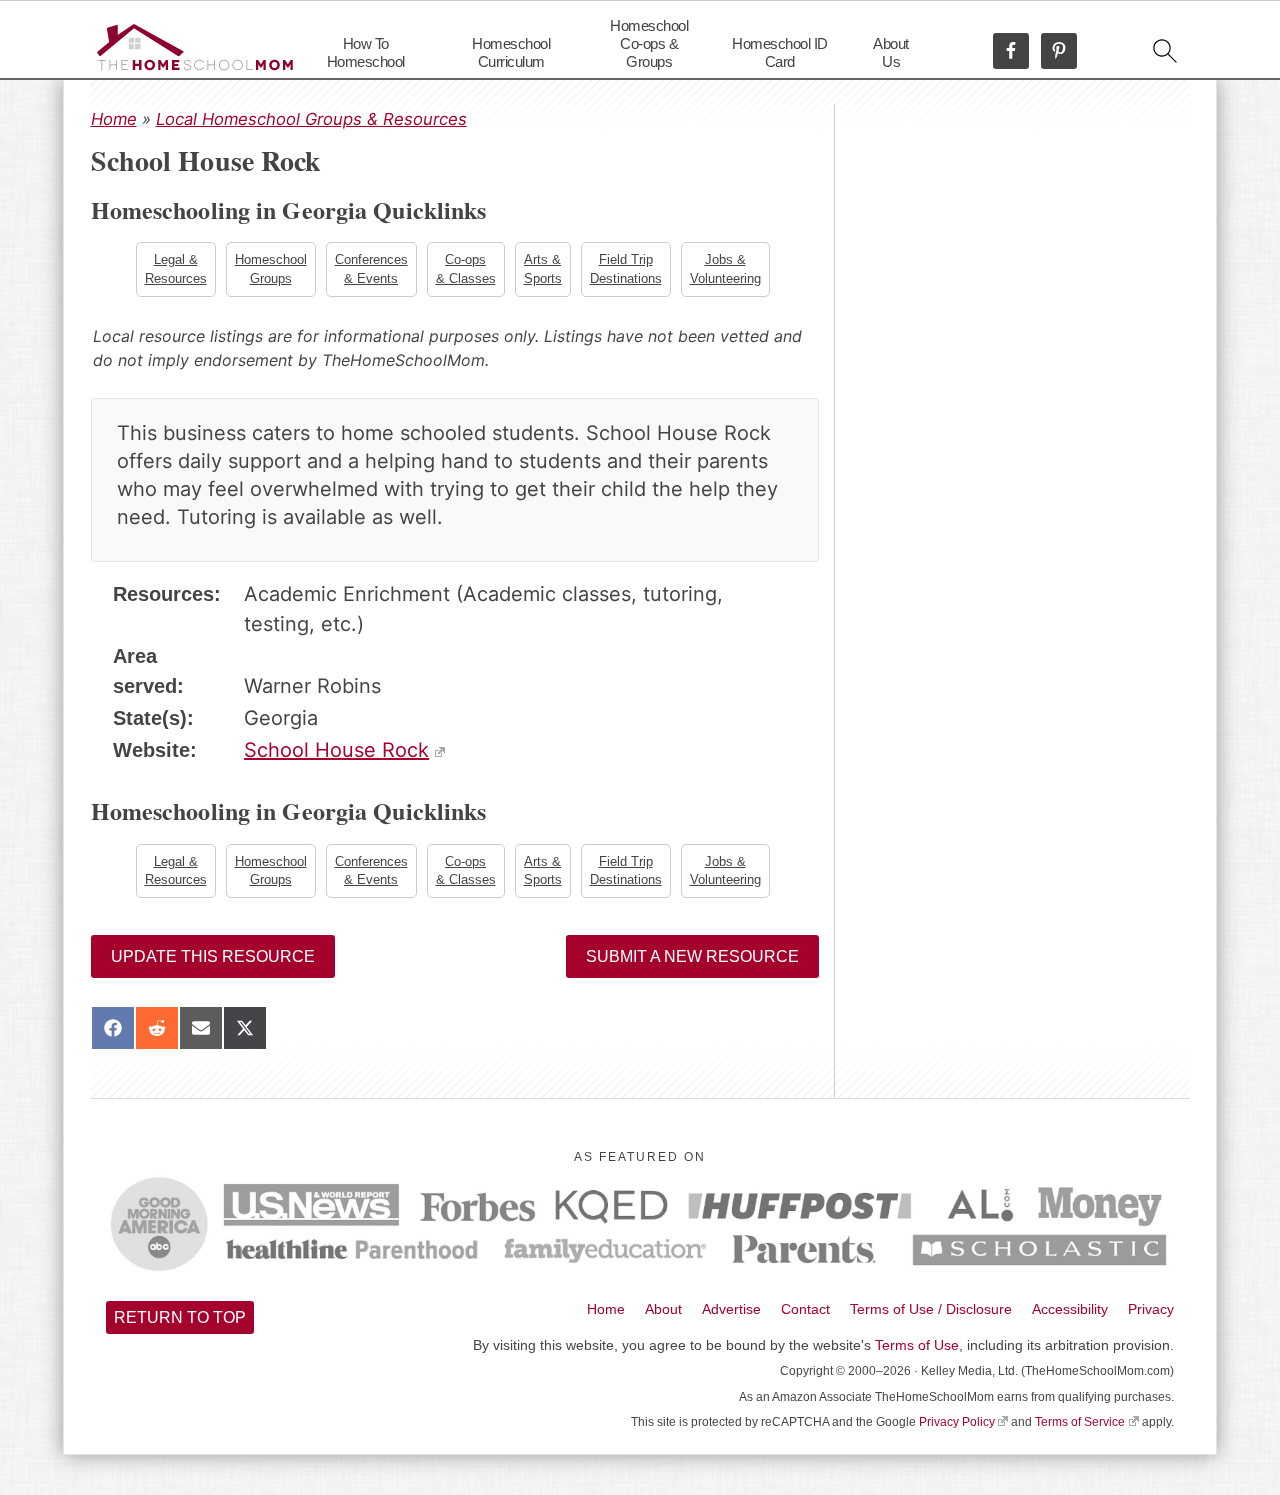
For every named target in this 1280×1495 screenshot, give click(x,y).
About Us (891, 52)
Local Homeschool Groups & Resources (311, 119)
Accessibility (1070, 1309)
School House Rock (336, 750)
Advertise (731, 1309)
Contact (805, 1309)
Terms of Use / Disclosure (931, 1309)
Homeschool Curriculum (511, 52)
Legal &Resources (176, 268)
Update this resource (213, 956)
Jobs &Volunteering (725, 268)
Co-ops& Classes (466, 268)
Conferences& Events (371, 268)
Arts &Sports (543, 268)
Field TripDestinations (626, 268)
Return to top (180, 1317)
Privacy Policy (957, 1422)
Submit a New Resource (692, 956)
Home (114, 119)
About (663, 1309)
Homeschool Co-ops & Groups (649, 43)
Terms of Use (917, 1345)
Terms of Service (1080, 1422)
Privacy (1151, 1309)
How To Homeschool (366, 52)
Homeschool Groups (271, 268)
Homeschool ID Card (780, 52)
